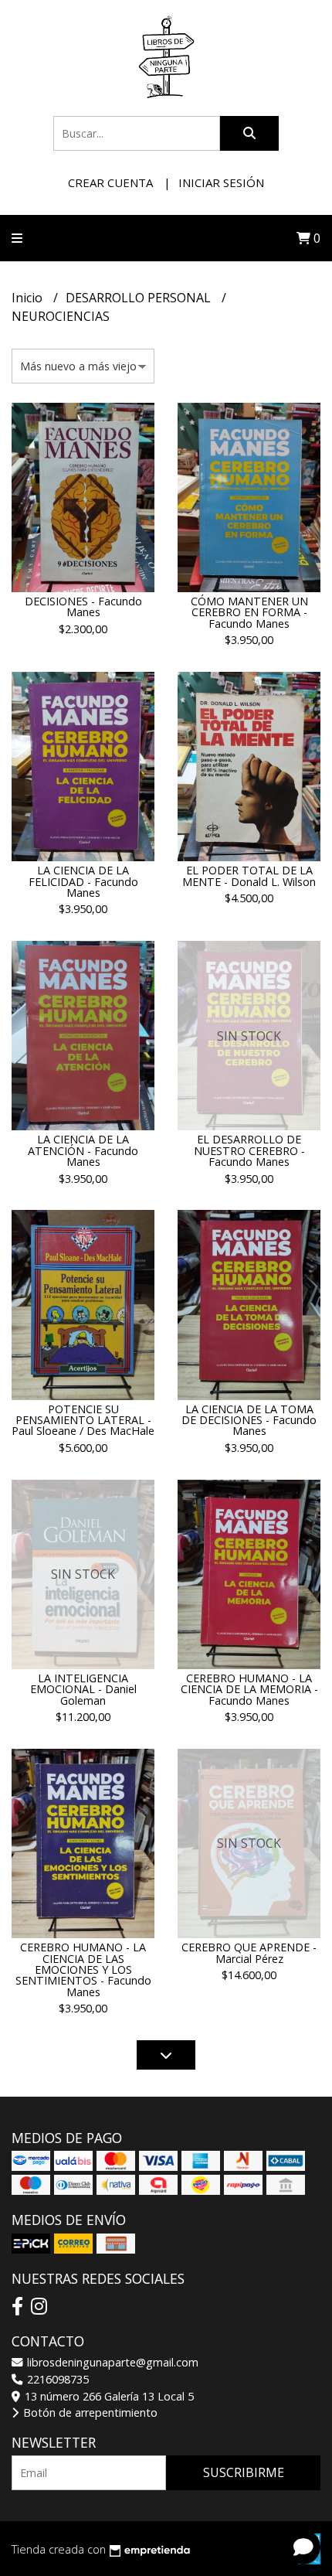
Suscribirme (244, 2472)
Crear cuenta (110, 182)
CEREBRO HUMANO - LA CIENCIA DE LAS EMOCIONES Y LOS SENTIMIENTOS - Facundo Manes (83, 1969)
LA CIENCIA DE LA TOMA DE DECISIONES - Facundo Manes (249, 1420)
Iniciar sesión (221, 182)
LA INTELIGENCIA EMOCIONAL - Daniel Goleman (83, 1689)
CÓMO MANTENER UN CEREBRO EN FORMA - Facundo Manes (249, 612)
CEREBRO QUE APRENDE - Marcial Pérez (249, 1952)
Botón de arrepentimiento (89, 2412)
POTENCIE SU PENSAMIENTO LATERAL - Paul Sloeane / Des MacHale (83, 1420)
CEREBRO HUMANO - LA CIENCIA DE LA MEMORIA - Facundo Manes (249, 1689)
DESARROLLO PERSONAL (140, 298)
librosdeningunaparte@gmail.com (111, 2362)
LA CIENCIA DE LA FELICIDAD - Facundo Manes (83, 881)
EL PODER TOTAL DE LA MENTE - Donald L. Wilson (249, 876)
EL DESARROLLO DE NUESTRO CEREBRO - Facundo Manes (249, 1150)
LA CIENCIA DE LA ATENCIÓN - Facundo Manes (83, 1150)
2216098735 (56, 2379)
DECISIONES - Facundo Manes (83, 607)
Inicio (29, 298)
